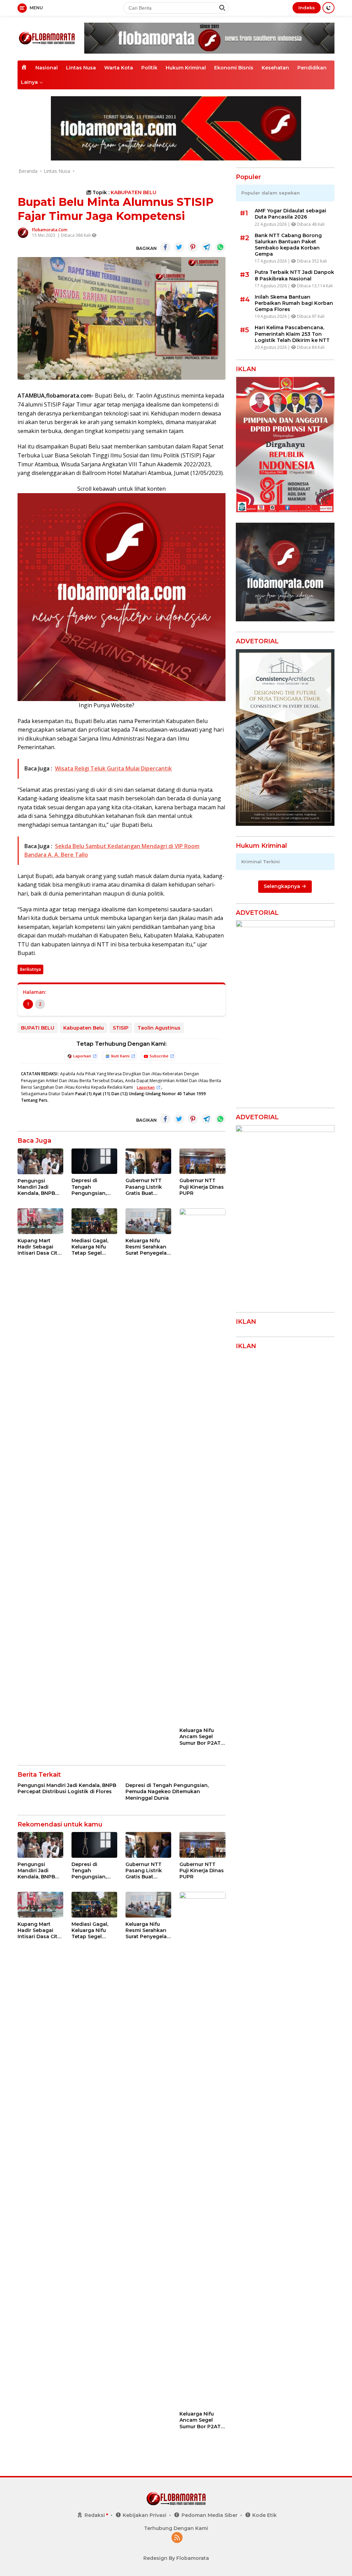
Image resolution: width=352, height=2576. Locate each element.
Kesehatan (275, 68)
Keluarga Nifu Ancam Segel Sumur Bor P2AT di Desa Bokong (200, 1737)
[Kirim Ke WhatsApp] (220, 247)
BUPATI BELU (38, 1028)
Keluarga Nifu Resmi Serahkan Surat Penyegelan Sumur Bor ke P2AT (148, 1247)
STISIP (121, 1028)
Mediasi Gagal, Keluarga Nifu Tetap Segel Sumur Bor (90, 1247)
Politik (149, 68)
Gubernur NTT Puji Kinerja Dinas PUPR (202, 1187)
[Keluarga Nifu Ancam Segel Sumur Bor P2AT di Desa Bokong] (202, 1466)
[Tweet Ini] (179, 247)
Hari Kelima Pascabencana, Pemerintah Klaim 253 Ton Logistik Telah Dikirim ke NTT (292, 334)
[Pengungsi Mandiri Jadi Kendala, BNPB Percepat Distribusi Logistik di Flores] (40, 1161)
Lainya (29, 82)
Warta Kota (119, 68)
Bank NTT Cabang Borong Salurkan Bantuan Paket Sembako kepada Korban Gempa (288, 245)
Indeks (307, 8)
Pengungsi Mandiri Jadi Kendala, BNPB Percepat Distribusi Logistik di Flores (40, 1187)
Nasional (47, 68)
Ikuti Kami (120, 1056)
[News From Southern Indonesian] (47, 38)
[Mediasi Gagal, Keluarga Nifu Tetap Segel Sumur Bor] (94, 1221)
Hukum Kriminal (186, 68)
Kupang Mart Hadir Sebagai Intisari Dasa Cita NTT (39, 1247)
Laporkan (82, 1056)
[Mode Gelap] (328, 8)
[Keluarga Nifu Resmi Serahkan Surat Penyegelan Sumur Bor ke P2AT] (148, 1221)
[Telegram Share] (207, 247)
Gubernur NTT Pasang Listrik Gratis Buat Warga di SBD (144, 1187)
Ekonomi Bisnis (234, 68)
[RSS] (177, 2538)
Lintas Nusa (81, 68)
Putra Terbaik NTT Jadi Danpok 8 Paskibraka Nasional (294, 275)
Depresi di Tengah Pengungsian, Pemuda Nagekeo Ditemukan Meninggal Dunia (94, 1187)
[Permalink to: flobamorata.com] (23, 232)
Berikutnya (30, 969)
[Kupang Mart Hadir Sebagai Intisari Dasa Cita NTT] (40, 1221)
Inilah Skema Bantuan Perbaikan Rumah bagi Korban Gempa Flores (294, 303)
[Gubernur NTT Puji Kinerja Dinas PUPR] (202, 1161)
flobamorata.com (50, 230)
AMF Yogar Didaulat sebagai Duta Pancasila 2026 (290, 214)
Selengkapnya (283, 886)
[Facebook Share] (165, 247)
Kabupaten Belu (84, 1028)
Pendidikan (312, 68)
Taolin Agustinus (159, 1028)
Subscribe (159, 1056)
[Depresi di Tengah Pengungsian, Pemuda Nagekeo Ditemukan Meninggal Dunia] (94, 1161)
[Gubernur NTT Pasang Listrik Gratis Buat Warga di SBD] (148, 1161)
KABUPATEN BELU (134, 192)
